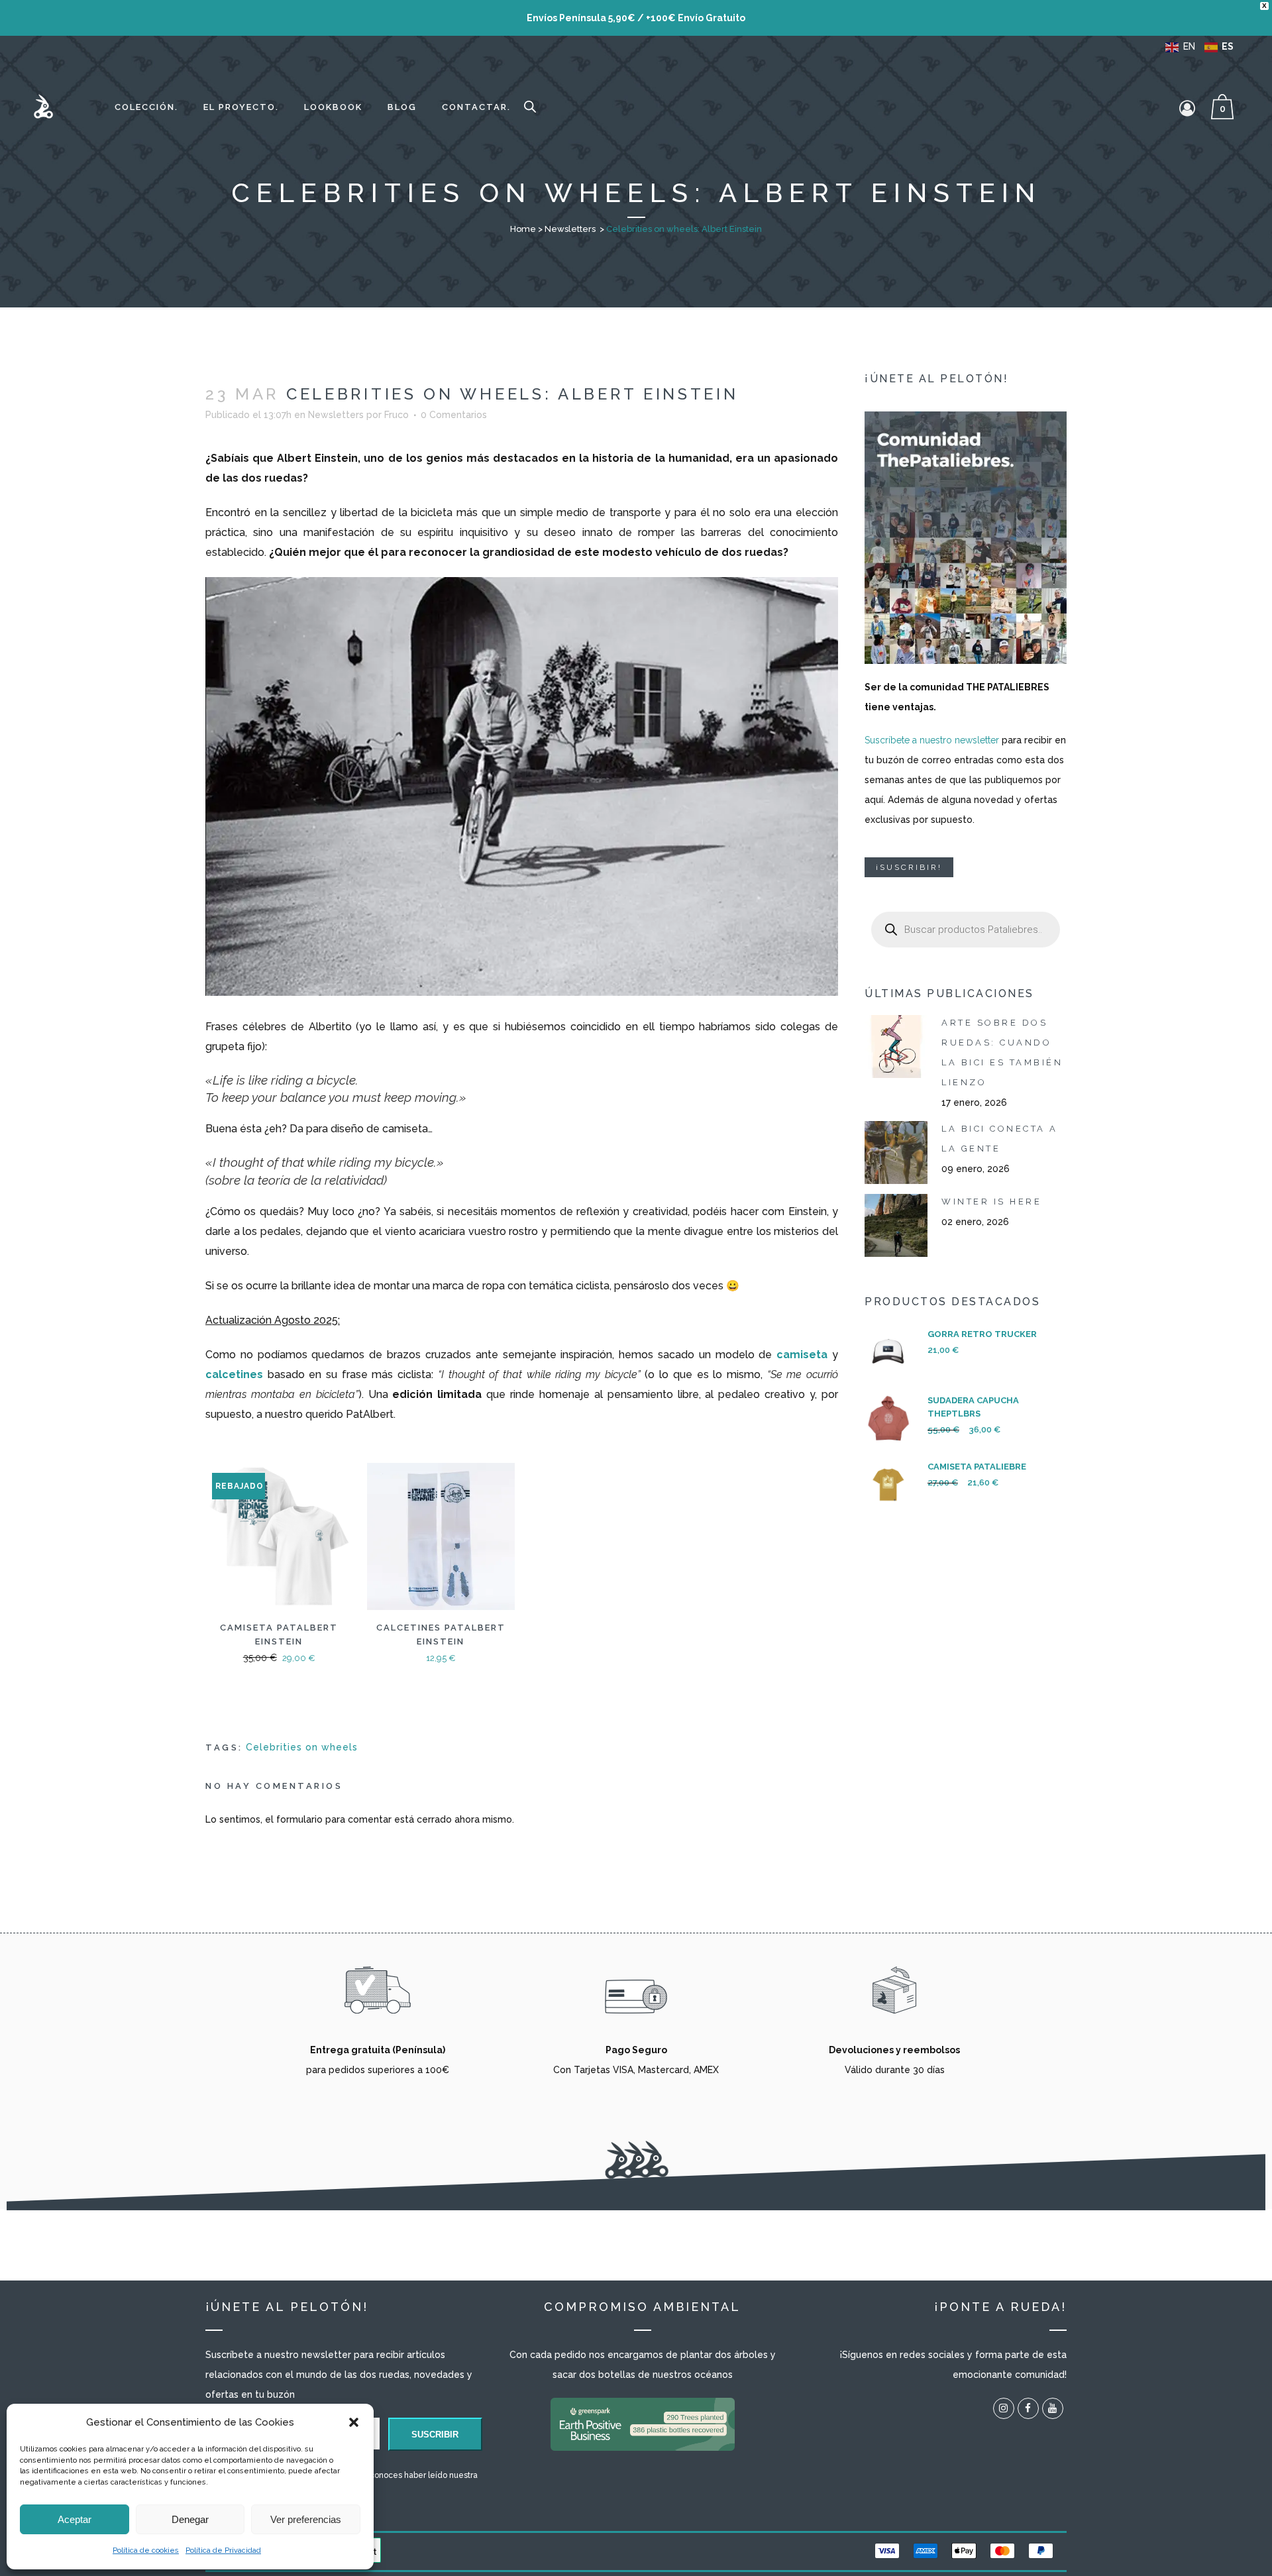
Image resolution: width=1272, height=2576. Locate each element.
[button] (354, 2422)
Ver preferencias (306, 2519)
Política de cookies (146, 2550)
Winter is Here (991, 1202)
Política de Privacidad (223, 2550)
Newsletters (570, 229)
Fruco (397, 415)
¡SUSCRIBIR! (909, 867)
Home (523, 229)
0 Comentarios (454, 415)
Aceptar (75, 2519)
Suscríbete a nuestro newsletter (932, 740)
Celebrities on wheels (302, 1747)
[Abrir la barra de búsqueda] (530, 107)
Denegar (190, 2519)
